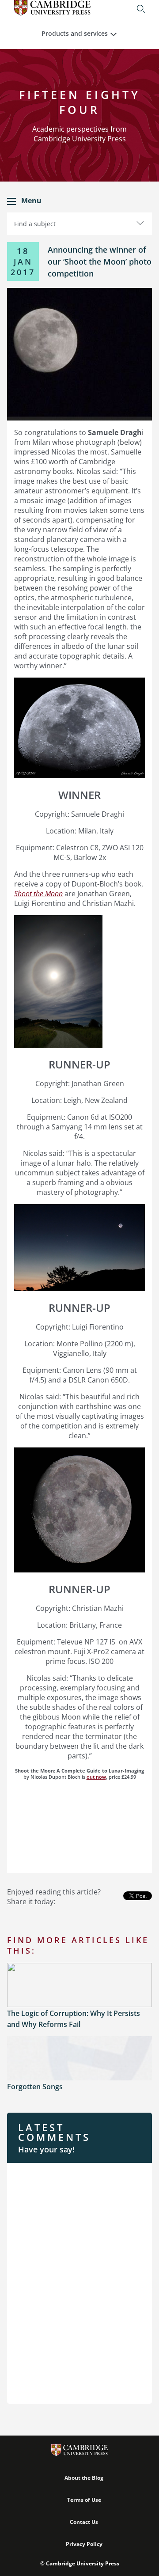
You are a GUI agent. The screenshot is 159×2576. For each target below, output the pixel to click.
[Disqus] (79, 2282)
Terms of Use (84, 2500)
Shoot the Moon (38, 894)
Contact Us (84, 2522)
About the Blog (84, 2478)
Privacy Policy (84, 2544)
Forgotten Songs (35, 2087)
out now (96, 1777)
